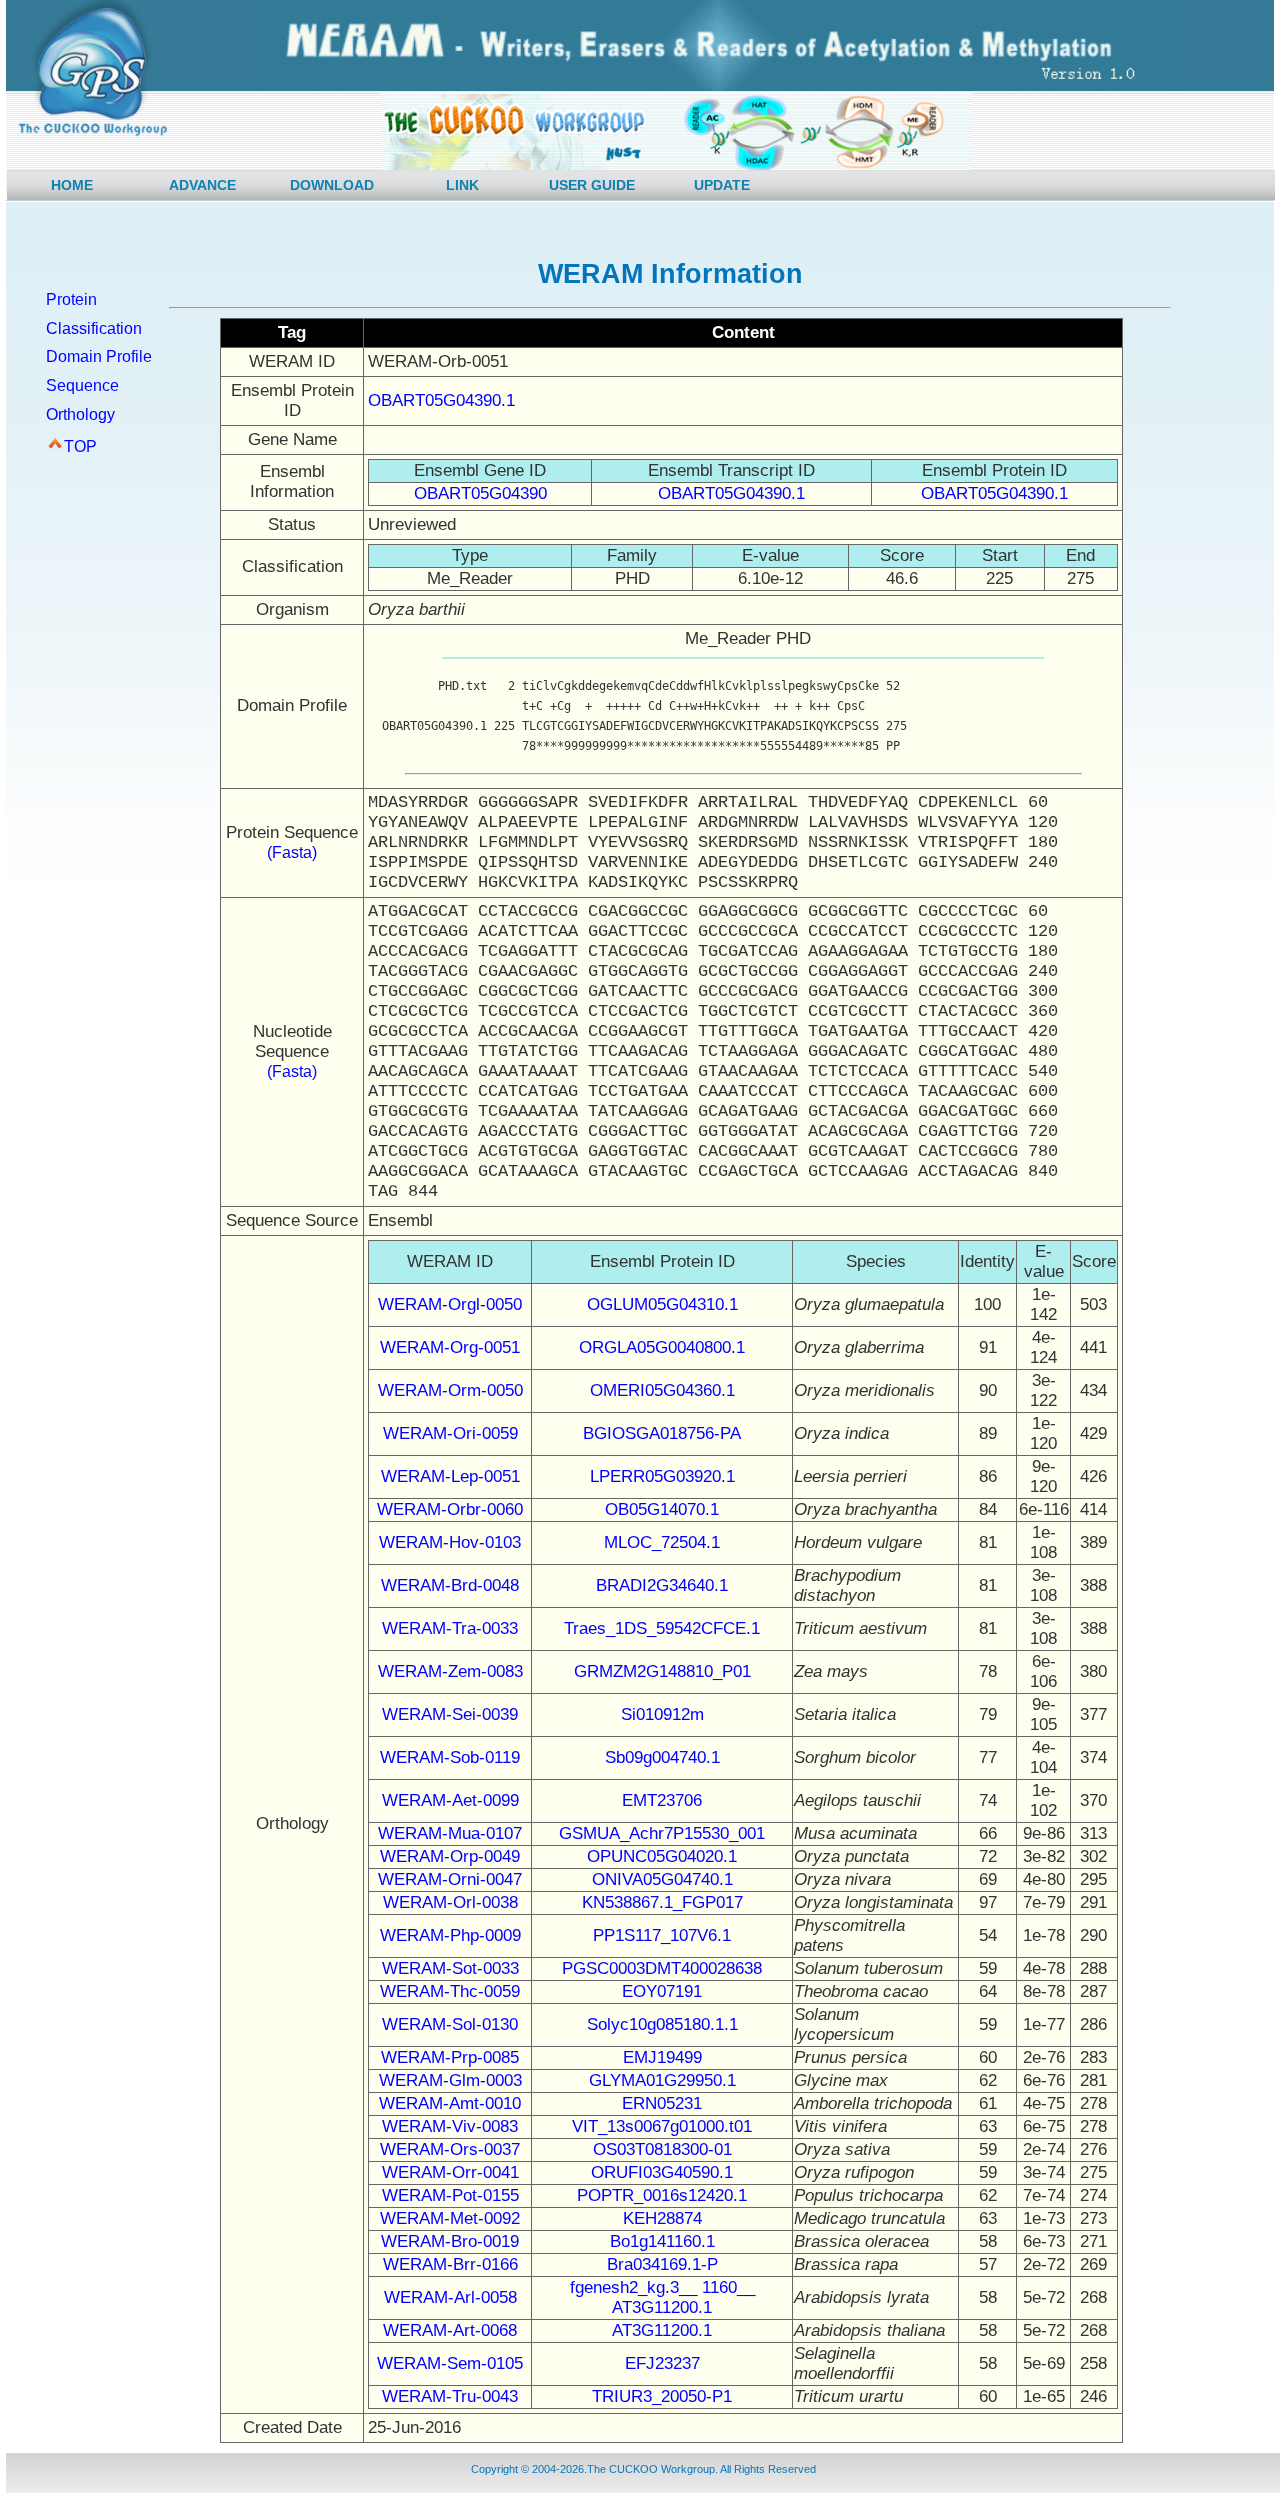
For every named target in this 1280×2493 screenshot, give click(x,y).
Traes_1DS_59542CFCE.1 (662, 1628)
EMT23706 (662, 1800)
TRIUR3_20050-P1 (662, 2396)
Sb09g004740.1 (662, 1757)
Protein (71, 299)
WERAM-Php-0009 (450, 1935)
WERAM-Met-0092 (450, 2218)
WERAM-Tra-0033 (450, 1628)
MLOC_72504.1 (662, 1542)
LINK (462, 185)
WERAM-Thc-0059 (450, 1991)
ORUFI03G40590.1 (662, 2172)
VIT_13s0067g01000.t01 (662, 2126)
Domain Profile (99, 356)
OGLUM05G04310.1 (662, 1304)
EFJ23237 (662, 2363)
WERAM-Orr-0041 (450, 2172)
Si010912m (662, 1714)
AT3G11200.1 (662, 2330)
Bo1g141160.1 (662, 2241)
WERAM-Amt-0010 (450, 2103)
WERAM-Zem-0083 (450, 1671)
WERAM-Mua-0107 (450, 1833)
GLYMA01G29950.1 (662, 2080)
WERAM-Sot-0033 (450, 1968)
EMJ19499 (662, 2057)
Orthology (80, 414)
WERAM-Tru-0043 (450, 2396)
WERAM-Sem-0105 (450, 2363)
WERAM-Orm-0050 (450, 1390)
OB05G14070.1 (662, 1509)
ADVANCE (202, 185)
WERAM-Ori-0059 (450, 1433)
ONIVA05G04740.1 (662, 1879)
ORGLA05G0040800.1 (662, 1347)
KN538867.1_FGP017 (662, 1902)
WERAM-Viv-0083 (450, 2126)
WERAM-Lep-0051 (450, 1476)
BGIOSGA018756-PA (662, 1433)
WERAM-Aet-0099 (450, 1800)
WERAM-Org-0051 (450, 1347)
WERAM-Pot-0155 (450, 2195)
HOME (72, 185)
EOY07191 (662, 1991)
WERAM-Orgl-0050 (450, 1304)
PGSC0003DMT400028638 (662, 1968)
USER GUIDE (592, 185)
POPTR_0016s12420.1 (662, 2195)
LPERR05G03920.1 (662, 1476)
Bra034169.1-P (662, 2264)
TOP (80, 446)
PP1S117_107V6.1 (662, 1935)
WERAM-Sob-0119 (450, 1757)
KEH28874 (662, 2218)
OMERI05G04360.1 (662, 1390)
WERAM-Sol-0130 (450, 2024)
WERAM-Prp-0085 (450, 2057)
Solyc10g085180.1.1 (662, 2024)
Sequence (82, 385)
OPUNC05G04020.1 (662, 1856)
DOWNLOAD (332, 185)
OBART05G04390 (480, 493)
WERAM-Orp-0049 (450, 1856)
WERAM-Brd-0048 (450, 1585)
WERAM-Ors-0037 (450, 2149)
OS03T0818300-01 (662, 2149)
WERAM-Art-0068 (450, 2330)
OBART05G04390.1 (441, 400)
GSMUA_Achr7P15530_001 (662, 1833)
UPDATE (722, 185)
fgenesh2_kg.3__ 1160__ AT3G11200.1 (662, 2297)
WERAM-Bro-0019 (450, 2241)
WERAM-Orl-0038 (450, 1902)
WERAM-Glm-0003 (450, 2080)
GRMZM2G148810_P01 (662, 1671)
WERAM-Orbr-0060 (450, 1509)
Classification (94, 328)
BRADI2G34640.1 (662, 1585)
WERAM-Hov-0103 (450, 1542)
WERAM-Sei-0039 (450, 1714)
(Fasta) (292, 852)
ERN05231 (662, 2103)
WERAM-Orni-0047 (450, 1879)
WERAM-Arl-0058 (450, 2297)
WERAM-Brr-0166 (450, 2264)
